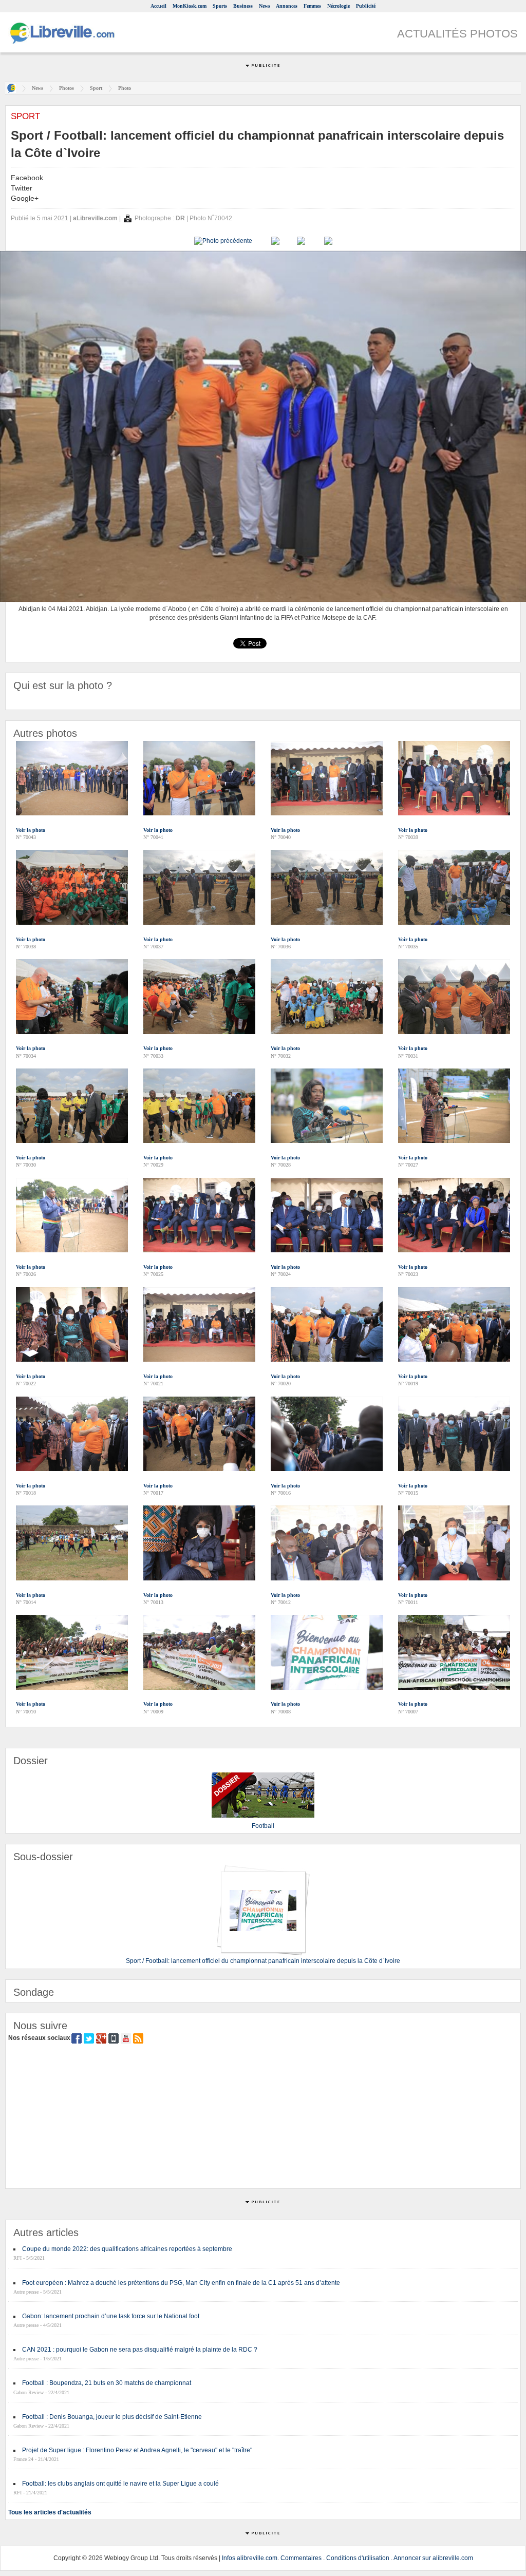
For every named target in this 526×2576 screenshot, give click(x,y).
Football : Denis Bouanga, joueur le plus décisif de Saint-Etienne (112, 2417)
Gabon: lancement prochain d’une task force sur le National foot (111, 2316)
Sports (220, 6)
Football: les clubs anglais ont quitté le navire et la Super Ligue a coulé (120, 2484)
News (265, 6)
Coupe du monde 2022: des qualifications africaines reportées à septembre (127, 2249)
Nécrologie (339, 6)
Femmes (312, 6)
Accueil (158, 6)
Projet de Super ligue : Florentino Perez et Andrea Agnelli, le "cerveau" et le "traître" (137, 2450)
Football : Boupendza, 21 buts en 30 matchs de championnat (107, 2383)
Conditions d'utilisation (358, 2558)
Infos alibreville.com (250, 2558)
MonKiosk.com (190, 6)
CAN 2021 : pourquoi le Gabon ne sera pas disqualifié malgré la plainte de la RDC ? (140, 2350)
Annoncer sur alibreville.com (433, 2558)
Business (243, 6)
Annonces (287, 6)
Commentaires (301, 2558)
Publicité (366, 6)
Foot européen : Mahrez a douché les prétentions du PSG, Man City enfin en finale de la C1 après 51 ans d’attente (181, 2283)
